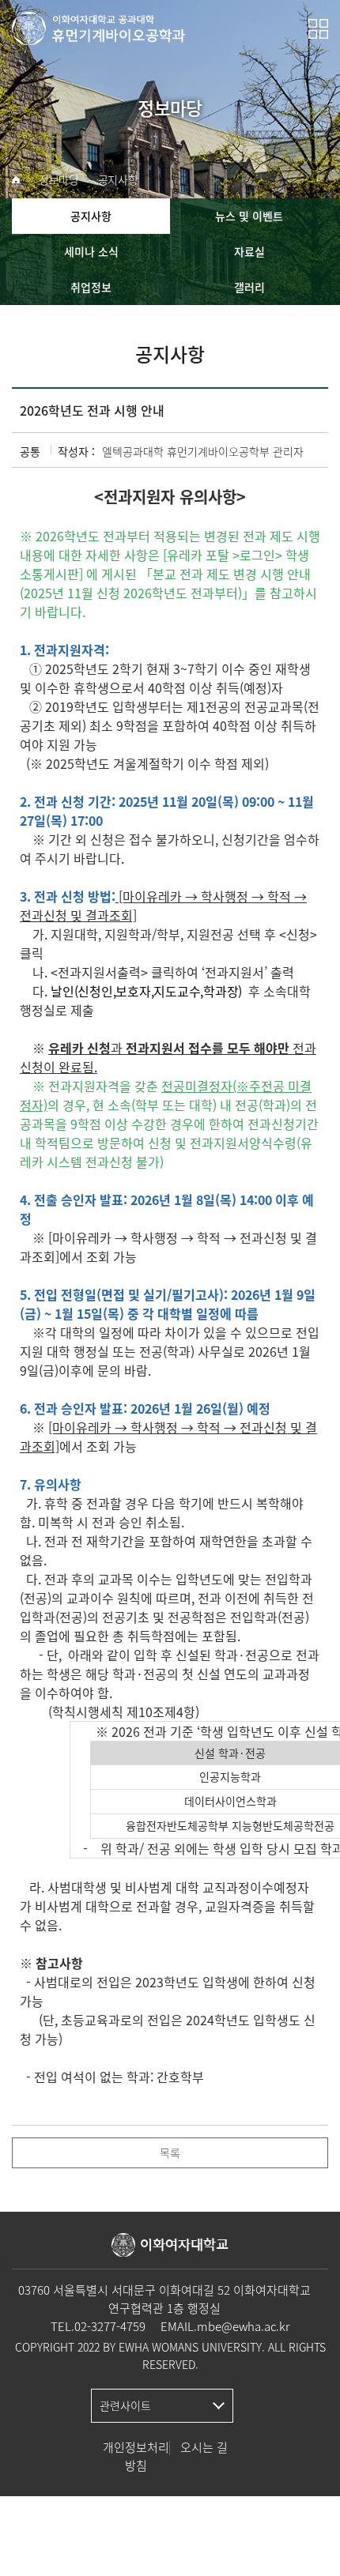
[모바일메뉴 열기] (318, 29)
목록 (170, 2152)
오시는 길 (204, 2447)
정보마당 (59, 180)
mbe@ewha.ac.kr (243, 2326)
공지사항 (118, 180)
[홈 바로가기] (16, 180)
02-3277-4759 (110, 2326)
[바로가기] (99, 28)
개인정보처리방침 (136, 2456)
